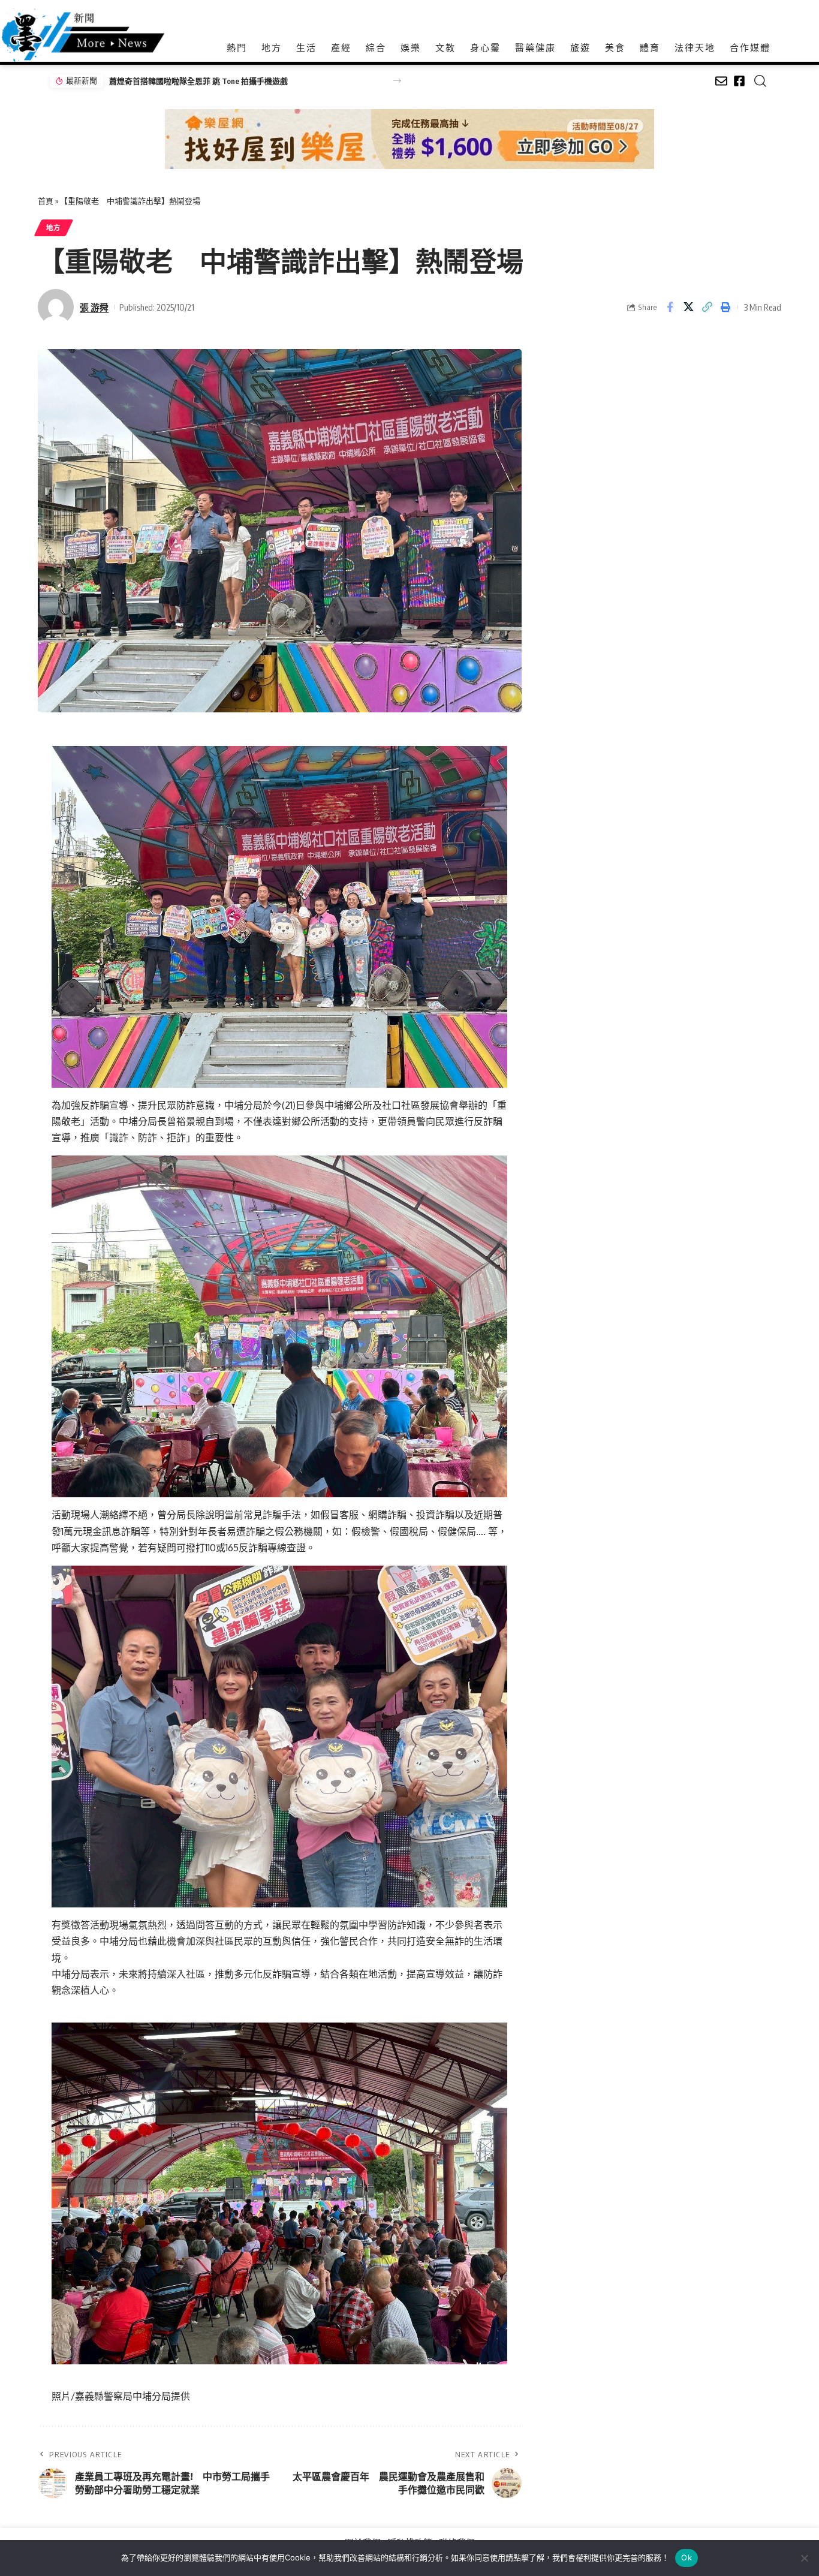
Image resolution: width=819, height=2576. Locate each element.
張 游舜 (94, 307)
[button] (397, 81)
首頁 (46, 201)
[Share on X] (688, 307)
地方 (54, 228)
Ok (686, 2557)
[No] (804, 2558)
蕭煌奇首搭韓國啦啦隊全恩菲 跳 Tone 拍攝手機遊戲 (198, 81)
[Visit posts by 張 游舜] (56, 307)
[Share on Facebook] (670, 307)
